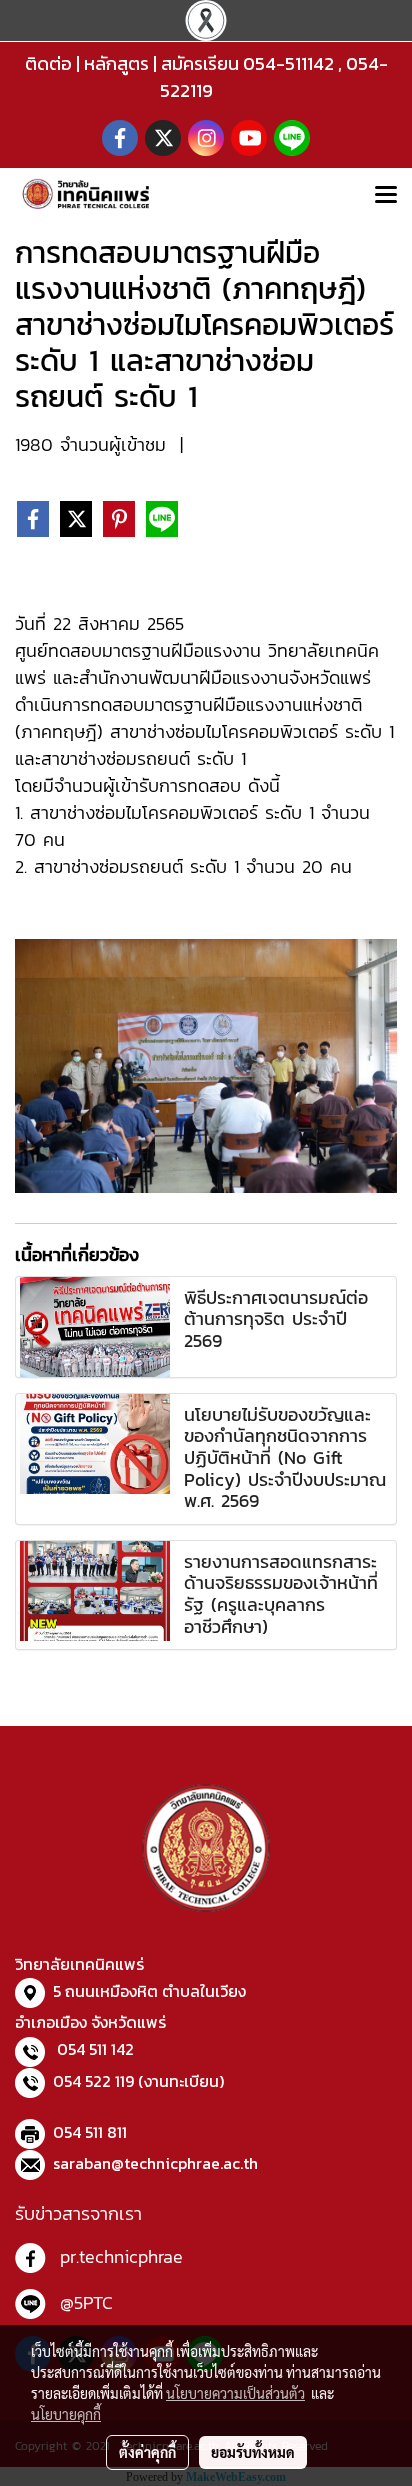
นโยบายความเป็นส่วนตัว (235, 2393)
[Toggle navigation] (386, 196)
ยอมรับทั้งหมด (253, 2452)
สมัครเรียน (200, 63)
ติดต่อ (48, 63)
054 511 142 (95, 2049)
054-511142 (288, 63)
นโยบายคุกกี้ (66, 2414)
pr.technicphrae (121, 2256)
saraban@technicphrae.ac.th (155, 2163)
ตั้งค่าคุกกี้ (147, 2452)
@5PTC (86, 2302)
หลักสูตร (116, 63)
